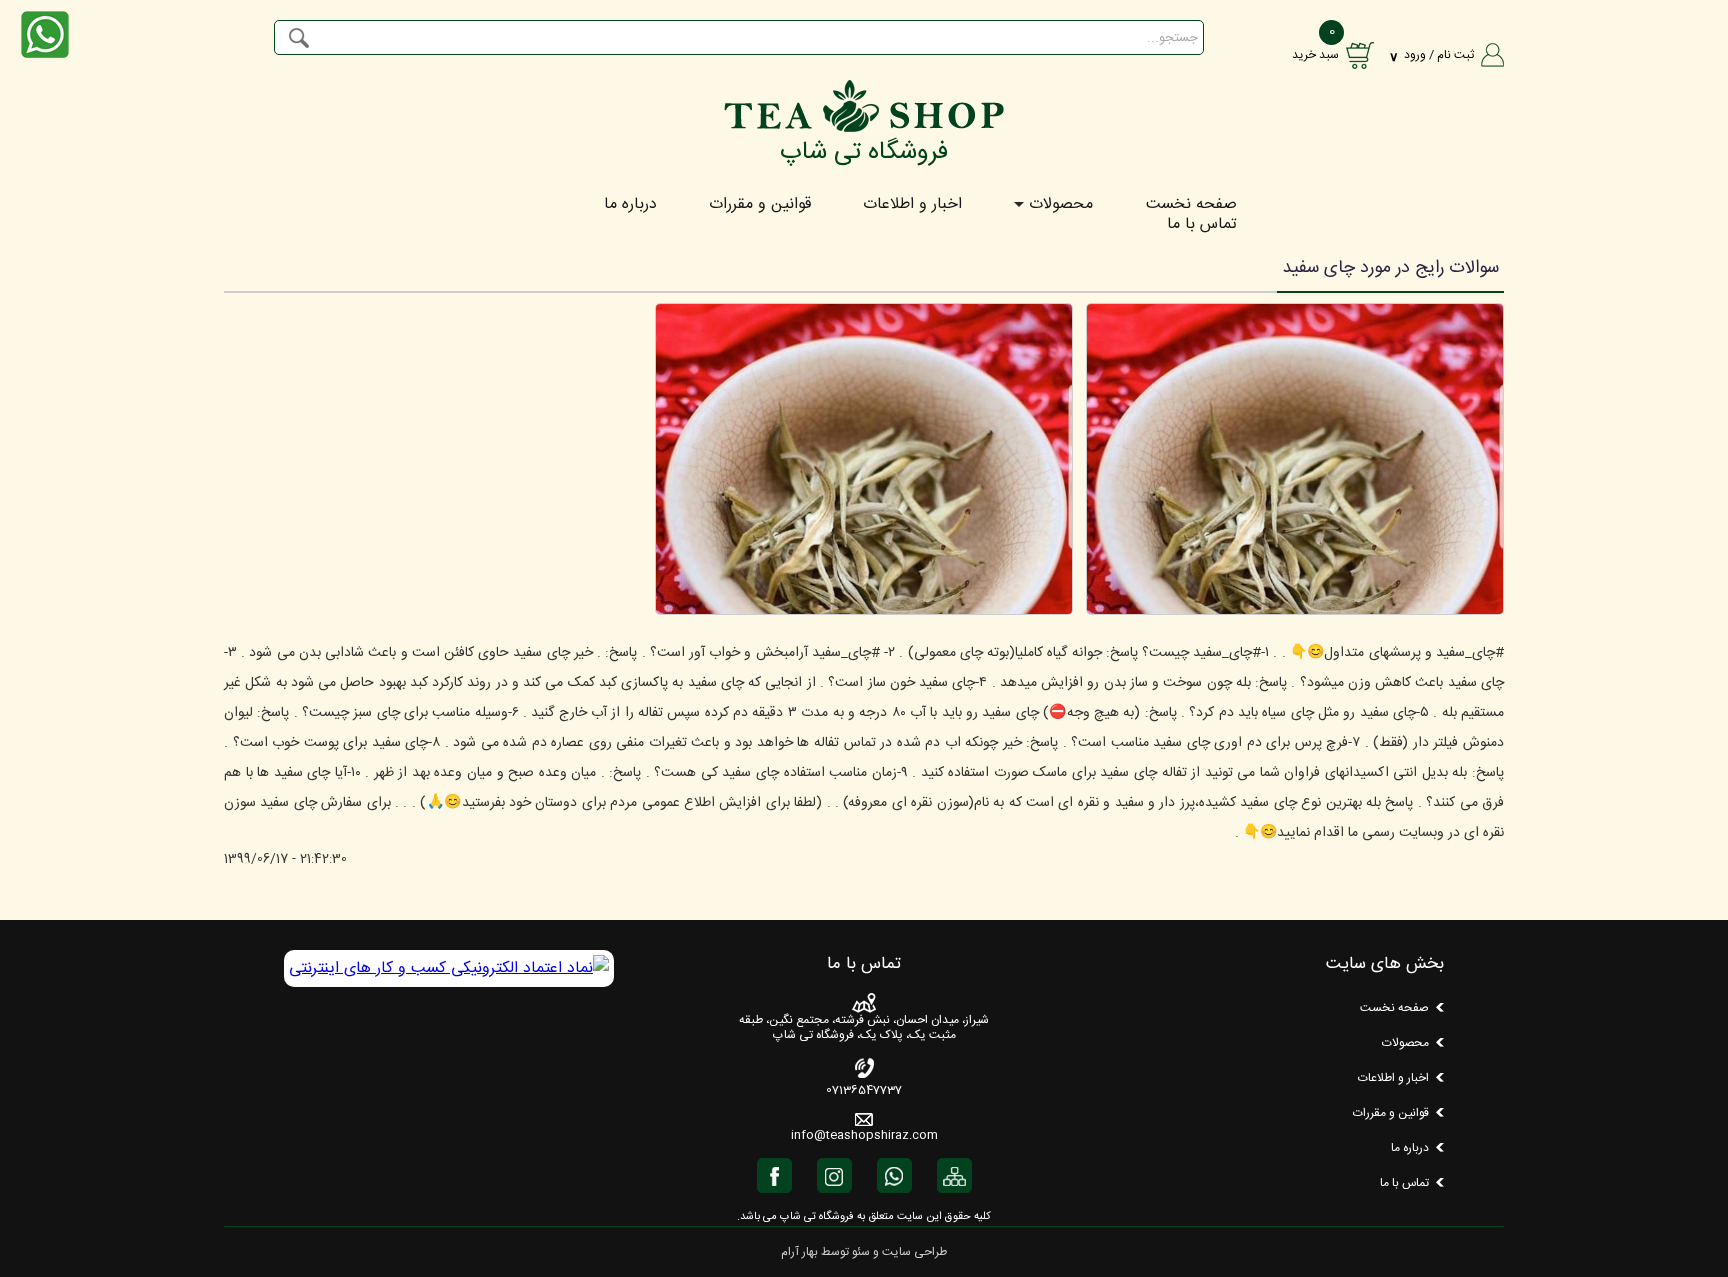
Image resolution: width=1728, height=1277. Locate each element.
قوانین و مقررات (760, 205)
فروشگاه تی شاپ (864, 152)
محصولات (1061, 205)
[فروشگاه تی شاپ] (863, 126)
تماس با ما (1202, 225)
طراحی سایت (914, 1252)
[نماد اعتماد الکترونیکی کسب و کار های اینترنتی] (449, 968)
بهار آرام (799, 1252)
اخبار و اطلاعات (912, 205)
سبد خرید (1315, 55)
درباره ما (630, 205)
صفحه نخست (1191, 205)
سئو (861, 1252)
